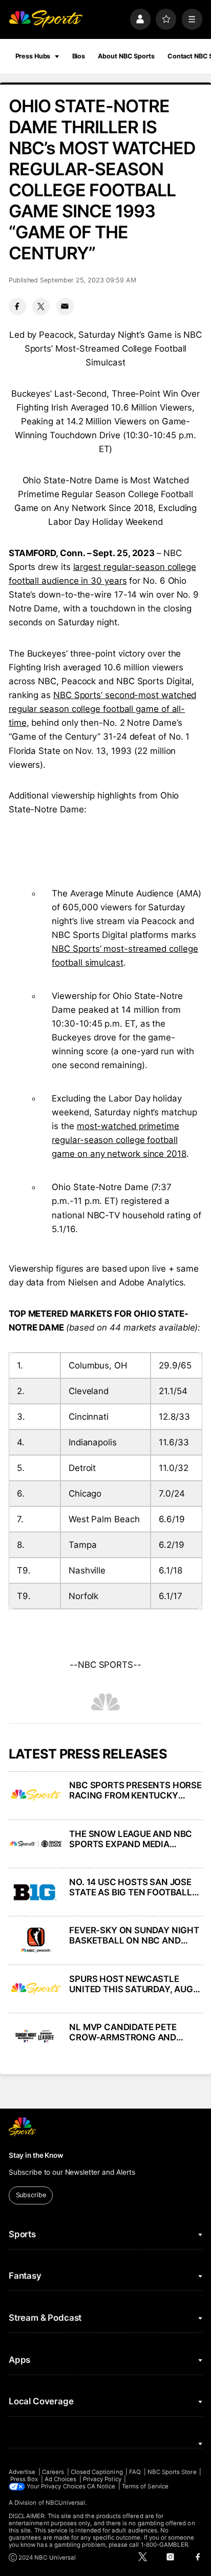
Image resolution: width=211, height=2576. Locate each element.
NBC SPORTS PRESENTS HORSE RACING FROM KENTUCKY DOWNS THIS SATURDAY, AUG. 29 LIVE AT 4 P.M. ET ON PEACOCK (135, 1790)
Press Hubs (33, 56)
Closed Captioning (97, 2472)
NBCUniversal (66, 2503)
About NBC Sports (126, 56)
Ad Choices (61, 2479)
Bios (79, 56)
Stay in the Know (36, 2155)
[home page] (46, 19)
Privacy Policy (102, 2479)
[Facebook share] (17, 306)
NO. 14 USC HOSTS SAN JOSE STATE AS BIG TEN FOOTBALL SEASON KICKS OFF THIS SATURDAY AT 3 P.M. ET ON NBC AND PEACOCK (131, 1887)
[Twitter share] (41, 306)
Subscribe (31, 2195)
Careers (53, 2472)
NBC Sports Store (172, 2472)
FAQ (135, 2472)
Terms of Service (145, 2486)
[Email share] (65, 306)
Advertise (22, 2472)
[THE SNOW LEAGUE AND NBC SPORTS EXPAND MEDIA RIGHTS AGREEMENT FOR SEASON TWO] (36, 1844)
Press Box (24, 2479)
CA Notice (101, 2486)
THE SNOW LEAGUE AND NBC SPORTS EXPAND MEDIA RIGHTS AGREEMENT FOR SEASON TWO (131, 1839)
